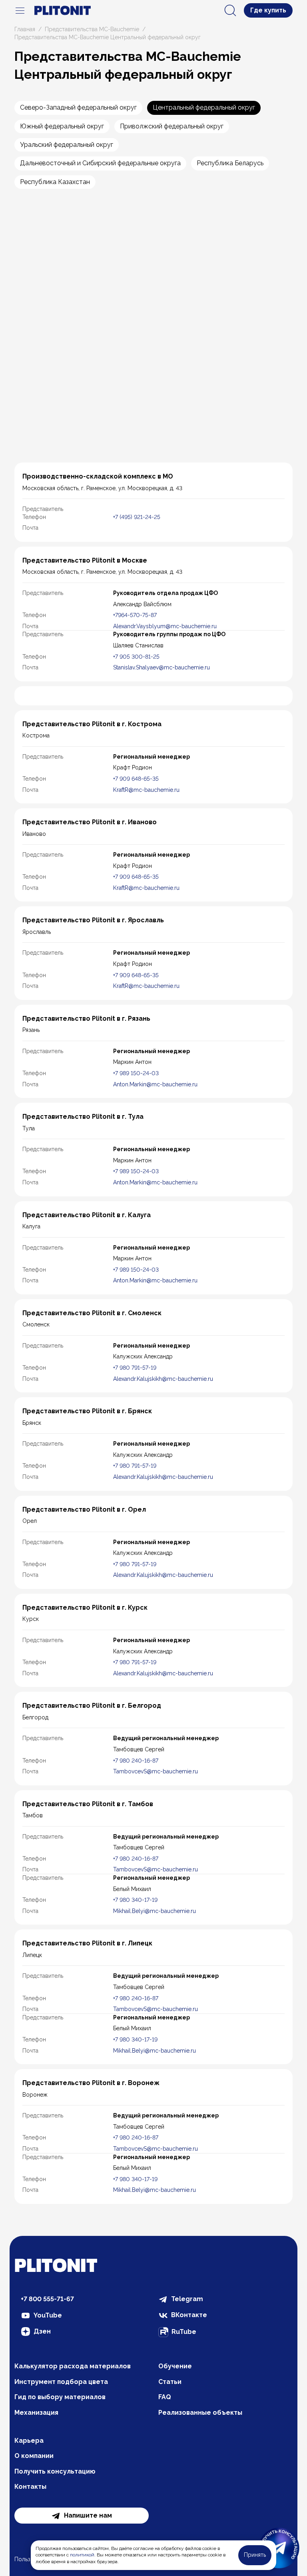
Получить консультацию (55, 2471)
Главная (25, 29)
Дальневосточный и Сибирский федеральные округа (100, 163)
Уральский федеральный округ (67, 145)
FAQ (165, 2397)
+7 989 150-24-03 (136, 1073)
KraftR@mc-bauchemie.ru (146, 790)
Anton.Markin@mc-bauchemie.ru (155, 1084)
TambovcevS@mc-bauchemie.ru (155, 1771)
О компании (34, 2456)
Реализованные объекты (200, 2413)
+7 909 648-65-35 (136, 779)
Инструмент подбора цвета (61, 2382)
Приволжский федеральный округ (172, 126)
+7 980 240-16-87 (136, 1761)
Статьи (170, 2382)
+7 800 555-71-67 (47, 2299)
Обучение (175, 2366)
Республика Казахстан (55, 182)
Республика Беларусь (230, 163)
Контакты (30, 2487)
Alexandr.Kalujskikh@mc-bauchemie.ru (163, 1379)
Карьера (29, 2441)
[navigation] (20, 10)
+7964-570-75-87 (135, 615)
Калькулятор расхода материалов (73, 2366)
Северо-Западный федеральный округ (78, 107)
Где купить (268, 10)
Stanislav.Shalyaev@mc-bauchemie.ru (161, 667)
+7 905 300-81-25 (136, 657)
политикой (82, 2555)
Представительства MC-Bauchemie (92, 29)
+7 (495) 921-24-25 (137, 517)
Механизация (36, 2413)
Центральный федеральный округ (204, 107)
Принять (255, 2555)
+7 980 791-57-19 (135, 1368)
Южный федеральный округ (62, 126)
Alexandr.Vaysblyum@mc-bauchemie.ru (165, 626)
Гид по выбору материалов (60, 2397)
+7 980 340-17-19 (135, 1900)
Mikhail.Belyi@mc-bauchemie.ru (154, 1911)
